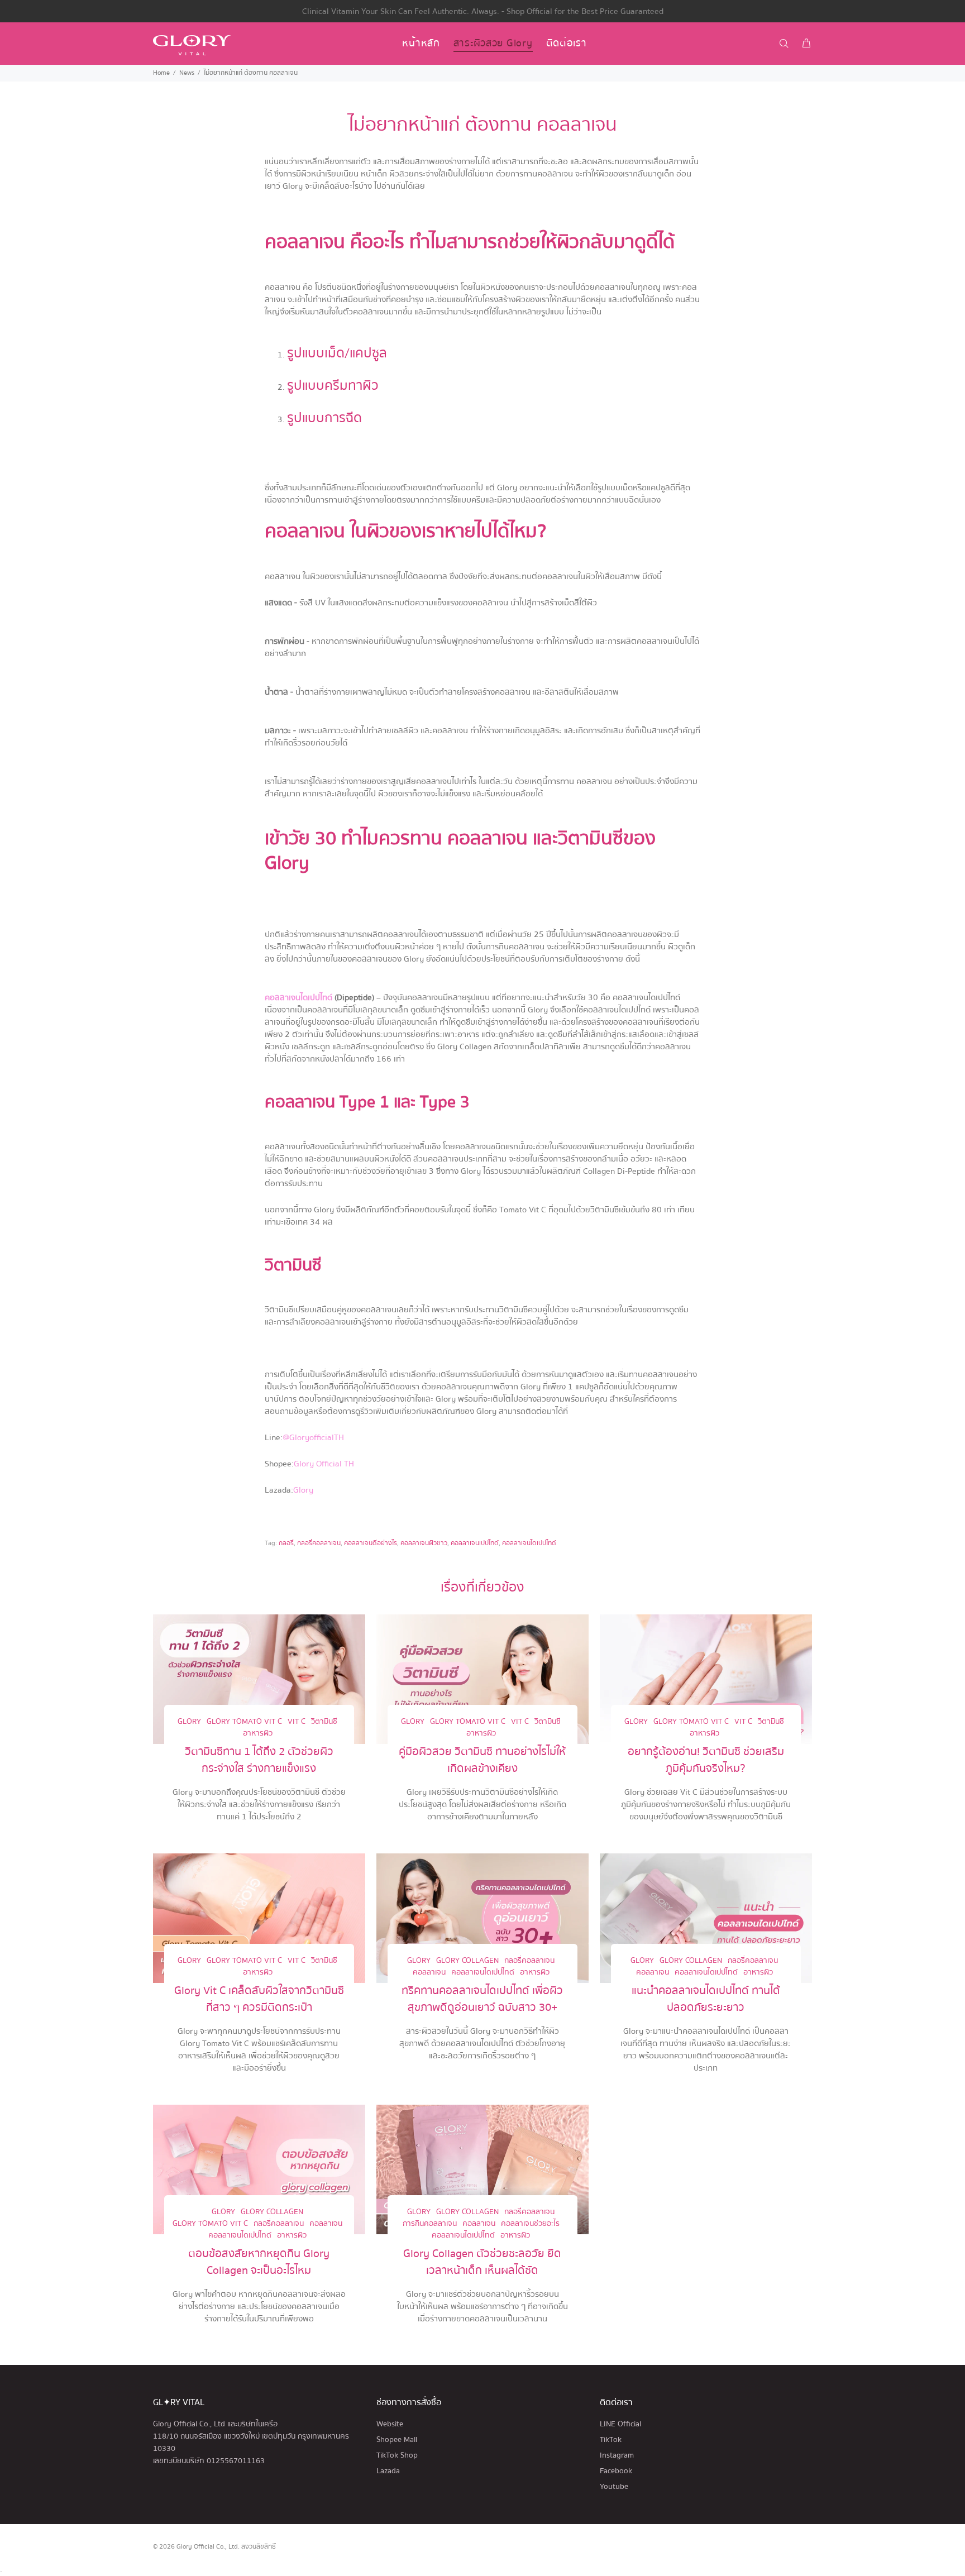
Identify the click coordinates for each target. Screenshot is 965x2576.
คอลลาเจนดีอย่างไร (371, 1543)
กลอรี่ (286, 1543)
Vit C (297, 1722)
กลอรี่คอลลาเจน (319, 1543)
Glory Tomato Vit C (244, 1722)
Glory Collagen (467, 1961)
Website (390, 2424)
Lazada (388, 2471)
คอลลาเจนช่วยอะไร (530, 2224)
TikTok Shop (397, 2455)
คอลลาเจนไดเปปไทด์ (298, 997)
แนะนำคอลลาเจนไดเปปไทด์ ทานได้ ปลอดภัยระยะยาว (706, 1999)
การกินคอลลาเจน (430, 2224)
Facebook (616, 2471)
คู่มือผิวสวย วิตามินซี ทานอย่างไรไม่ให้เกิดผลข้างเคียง (482, 1760)
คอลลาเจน (429, 1973)
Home (161, 73)
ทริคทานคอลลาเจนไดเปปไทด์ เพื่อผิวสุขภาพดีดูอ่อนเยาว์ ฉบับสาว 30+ (482, 1999)
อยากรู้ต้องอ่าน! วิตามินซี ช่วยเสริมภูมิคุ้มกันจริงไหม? (706, 1760)
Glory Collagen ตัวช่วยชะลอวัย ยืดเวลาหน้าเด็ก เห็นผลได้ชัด (482, 2262)
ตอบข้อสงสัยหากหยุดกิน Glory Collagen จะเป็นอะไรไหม (259, 2262)
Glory (303, 1490)
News (187, 73)
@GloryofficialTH (313, 1437)
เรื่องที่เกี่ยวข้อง (482, 1587)
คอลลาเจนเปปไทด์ (475, 1543)
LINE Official (620, 2424)
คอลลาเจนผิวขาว (424, 1543)
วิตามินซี (324, 1722)
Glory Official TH (324, 1464)
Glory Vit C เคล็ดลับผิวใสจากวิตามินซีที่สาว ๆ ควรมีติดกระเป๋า (259, 1999)
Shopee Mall (397, 2440)
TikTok (611, 2440)
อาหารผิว (258, 1734)
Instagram (617, 2455)
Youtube (614, 2487)
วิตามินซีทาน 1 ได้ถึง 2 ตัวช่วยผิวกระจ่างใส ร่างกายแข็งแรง (259, 1760)
